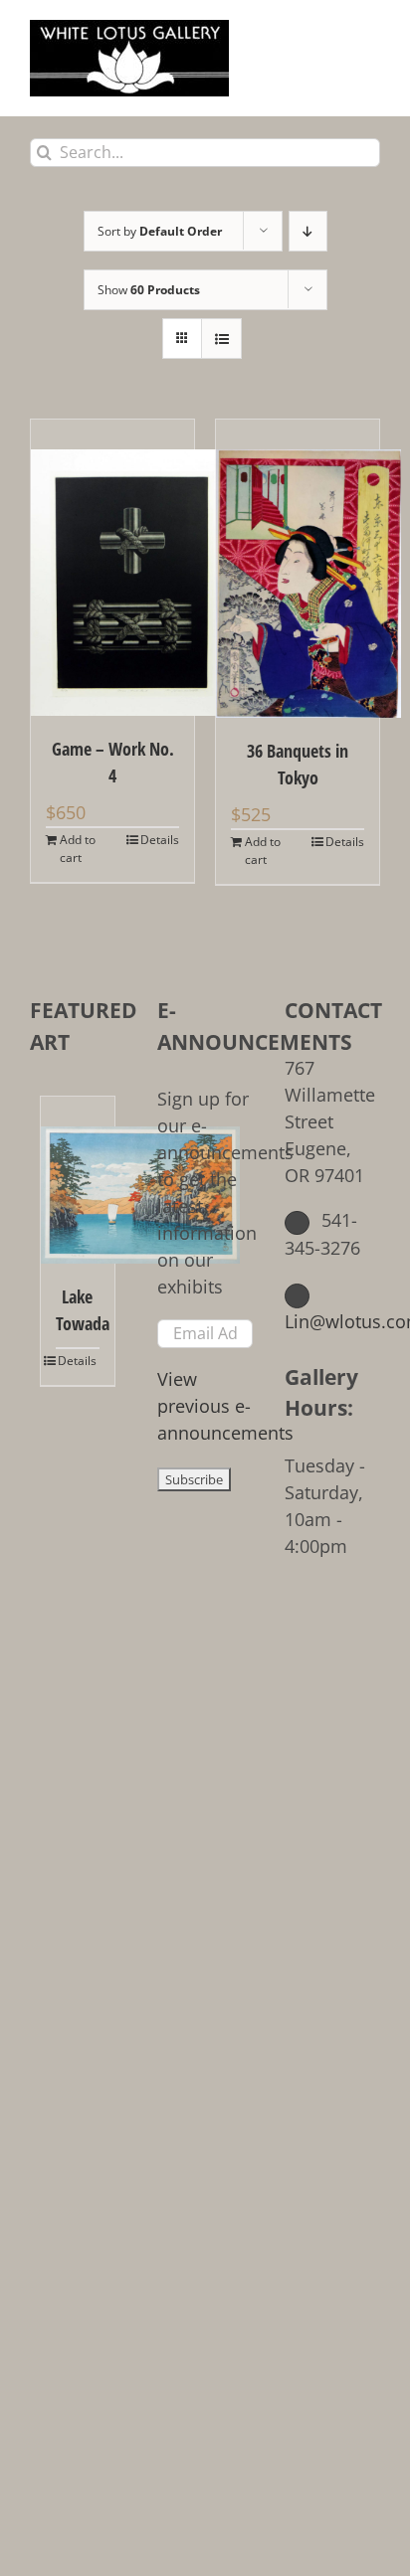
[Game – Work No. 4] (112, 568)
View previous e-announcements (225, 1406)
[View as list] (221, 339)
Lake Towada (78, 1310)
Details (160, 840)
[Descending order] (308, 231)
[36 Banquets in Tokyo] (298, 569)
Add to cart (78, 849)
